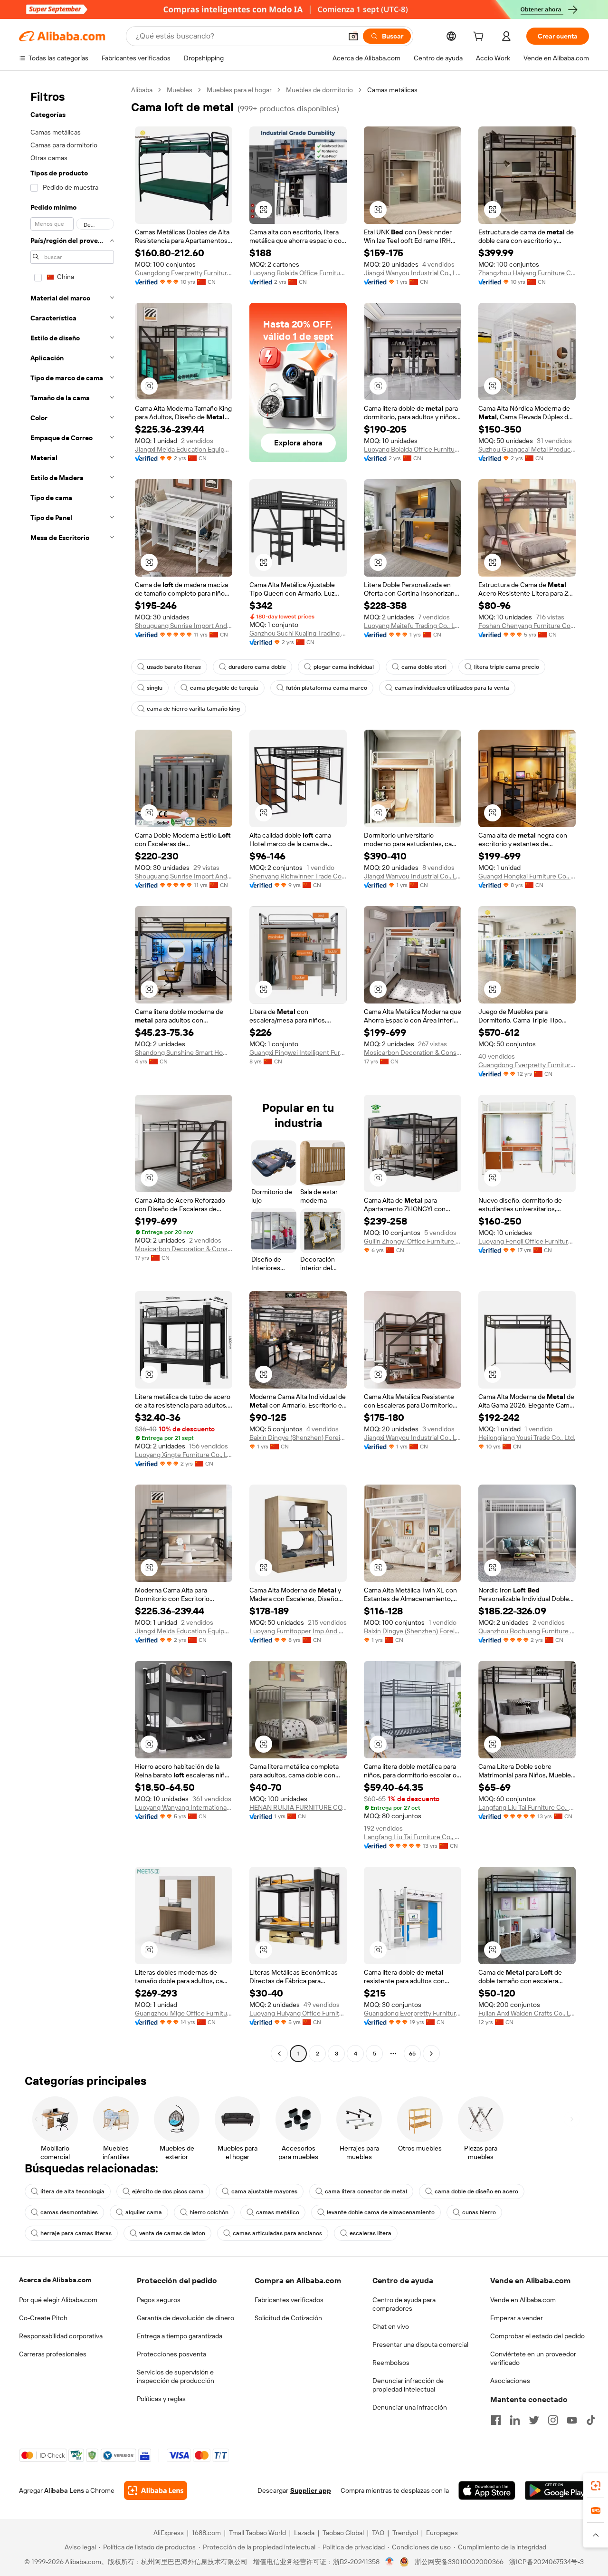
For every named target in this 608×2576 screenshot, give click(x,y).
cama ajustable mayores (264, 2191)
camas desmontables (69, 2212)
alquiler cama (144, 2212)
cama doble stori (424, 667)
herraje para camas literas (76, 2233)
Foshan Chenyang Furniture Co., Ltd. (527, 626)
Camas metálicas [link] (392, 90)
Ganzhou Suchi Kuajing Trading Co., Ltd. (298, 633)
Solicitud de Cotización (288, 2318)
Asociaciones (510, 2381)
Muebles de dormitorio (319, 90)
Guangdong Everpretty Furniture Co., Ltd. (184, 273)
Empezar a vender (517, 2318)
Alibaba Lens (64, 2490)
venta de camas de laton (172, 2233)
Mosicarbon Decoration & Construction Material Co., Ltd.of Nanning (413, 1052)
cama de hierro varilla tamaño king (193, 709)
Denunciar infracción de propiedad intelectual (408, 2385)
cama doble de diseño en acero (476, 2191)
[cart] (480, 38)
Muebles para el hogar (239, 90)
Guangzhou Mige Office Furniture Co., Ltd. (184, 2013)
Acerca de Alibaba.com (55, 2280)
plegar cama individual (344, 667)
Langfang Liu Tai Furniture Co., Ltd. (413, 1837)
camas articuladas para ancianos (277, 2233)
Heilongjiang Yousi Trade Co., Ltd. (527, 1438)
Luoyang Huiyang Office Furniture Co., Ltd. (298, 2013)
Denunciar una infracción (410, 2407)
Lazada (304, 2533)
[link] (596, 2486)
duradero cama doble (257, 667)
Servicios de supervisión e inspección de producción (176, 2376)
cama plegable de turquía (224, 688)
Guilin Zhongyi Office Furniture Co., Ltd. (413, 1241)
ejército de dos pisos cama (168, 2191)
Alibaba (142, 90)
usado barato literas (174, 667)
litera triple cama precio (507, 667)
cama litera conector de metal (366, 2191)
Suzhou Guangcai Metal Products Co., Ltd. (527, 449)
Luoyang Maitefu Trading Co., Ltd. (413, 626)
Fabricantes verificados (289, 2300)
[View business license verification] (390, 2562)
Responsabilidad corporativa (61, 2336)
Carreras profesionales (53, 2354)
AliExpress (169, 2533)
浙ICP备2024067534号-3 (546, 2562)
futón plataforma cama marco (327, 688)
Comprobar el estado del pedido (537, 2336)
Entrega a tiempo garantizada (180, 2336)
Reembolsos (391, 2363)
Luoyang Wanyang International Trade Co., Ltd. (184, 1807)
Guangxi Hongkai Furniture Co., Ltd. (527, 876)
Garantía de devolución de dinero (185, 2318)
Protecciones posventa (171, 2354)
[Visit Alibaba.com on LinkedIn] (515, 2420)
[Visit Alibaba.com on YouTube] (572, 2420)
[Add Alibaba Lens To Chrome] (156, 2490)
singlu (155, 688)
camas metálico (278, 2212)
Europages (442, 2533)
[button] (353, 36)
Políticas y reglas (161, 2399)
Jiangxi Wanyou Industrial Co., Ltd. (413, 273)
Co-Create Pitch (43, 2318)
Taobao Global (343, 2533)
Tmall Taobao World (257, 2533)
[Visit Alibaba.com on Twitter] (534, 2420)
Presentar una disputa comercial (420, 2344)
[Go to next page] (431, 2054)
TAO (378, 2533)
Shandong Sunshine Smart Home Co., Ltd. (184, 1052)
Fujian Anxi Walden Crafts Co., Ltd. (527, 2013)
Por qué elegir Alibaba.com (58, 2300)
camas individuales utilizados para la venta (452, 688)
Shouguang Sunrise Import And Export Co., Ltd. (184, 626)
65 (412, 2054)
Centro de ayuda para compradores (404, 2304)
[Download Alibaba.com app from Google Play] (557, 2490)
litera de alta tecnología (72, 2191)
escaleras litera (370, 2233)
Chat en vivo (391, 2326)
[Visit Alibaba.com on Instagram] (553, 2420)
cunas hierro (479, 2212)
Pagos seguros (159, 2300)
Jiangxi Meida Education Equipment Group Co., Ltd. (184, 449)
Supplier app (311, 2490)
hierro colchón (209, 2212)
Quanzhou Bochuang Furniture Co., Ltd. (527, 1631)
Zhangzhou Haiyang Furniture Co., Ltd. (527, 273)
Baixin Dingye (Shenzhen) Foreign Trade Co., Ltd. (298, 1438)
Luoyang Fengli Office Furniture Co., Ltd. (527, 1241)
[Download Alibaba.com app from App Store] (487, 2490)
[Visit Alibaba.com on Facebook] (496, 2420)
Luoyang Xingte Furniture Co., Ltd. (184, 1455)
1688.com (206, 2533)
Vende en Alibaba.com (523, 2300)
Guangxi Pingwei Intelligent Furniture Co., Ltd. (298, 1052)
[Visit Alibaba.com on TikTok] (591, 2420)
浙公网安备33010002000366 (459, 2562)
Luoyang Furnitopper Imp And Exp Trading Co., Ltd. (298, 1631)
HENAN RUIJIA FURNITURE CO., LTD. (298, 1807)
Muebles (180, 90)
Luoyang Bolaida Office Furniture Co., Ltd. (298, 273)
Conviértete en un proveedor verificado (533, 2358)
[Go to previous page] (279, 2054)
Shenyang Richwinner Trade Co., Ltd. (298, 876)
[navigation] (72, 1073)
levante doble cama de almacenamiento (381, 2212)
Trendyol (405, 2533)
